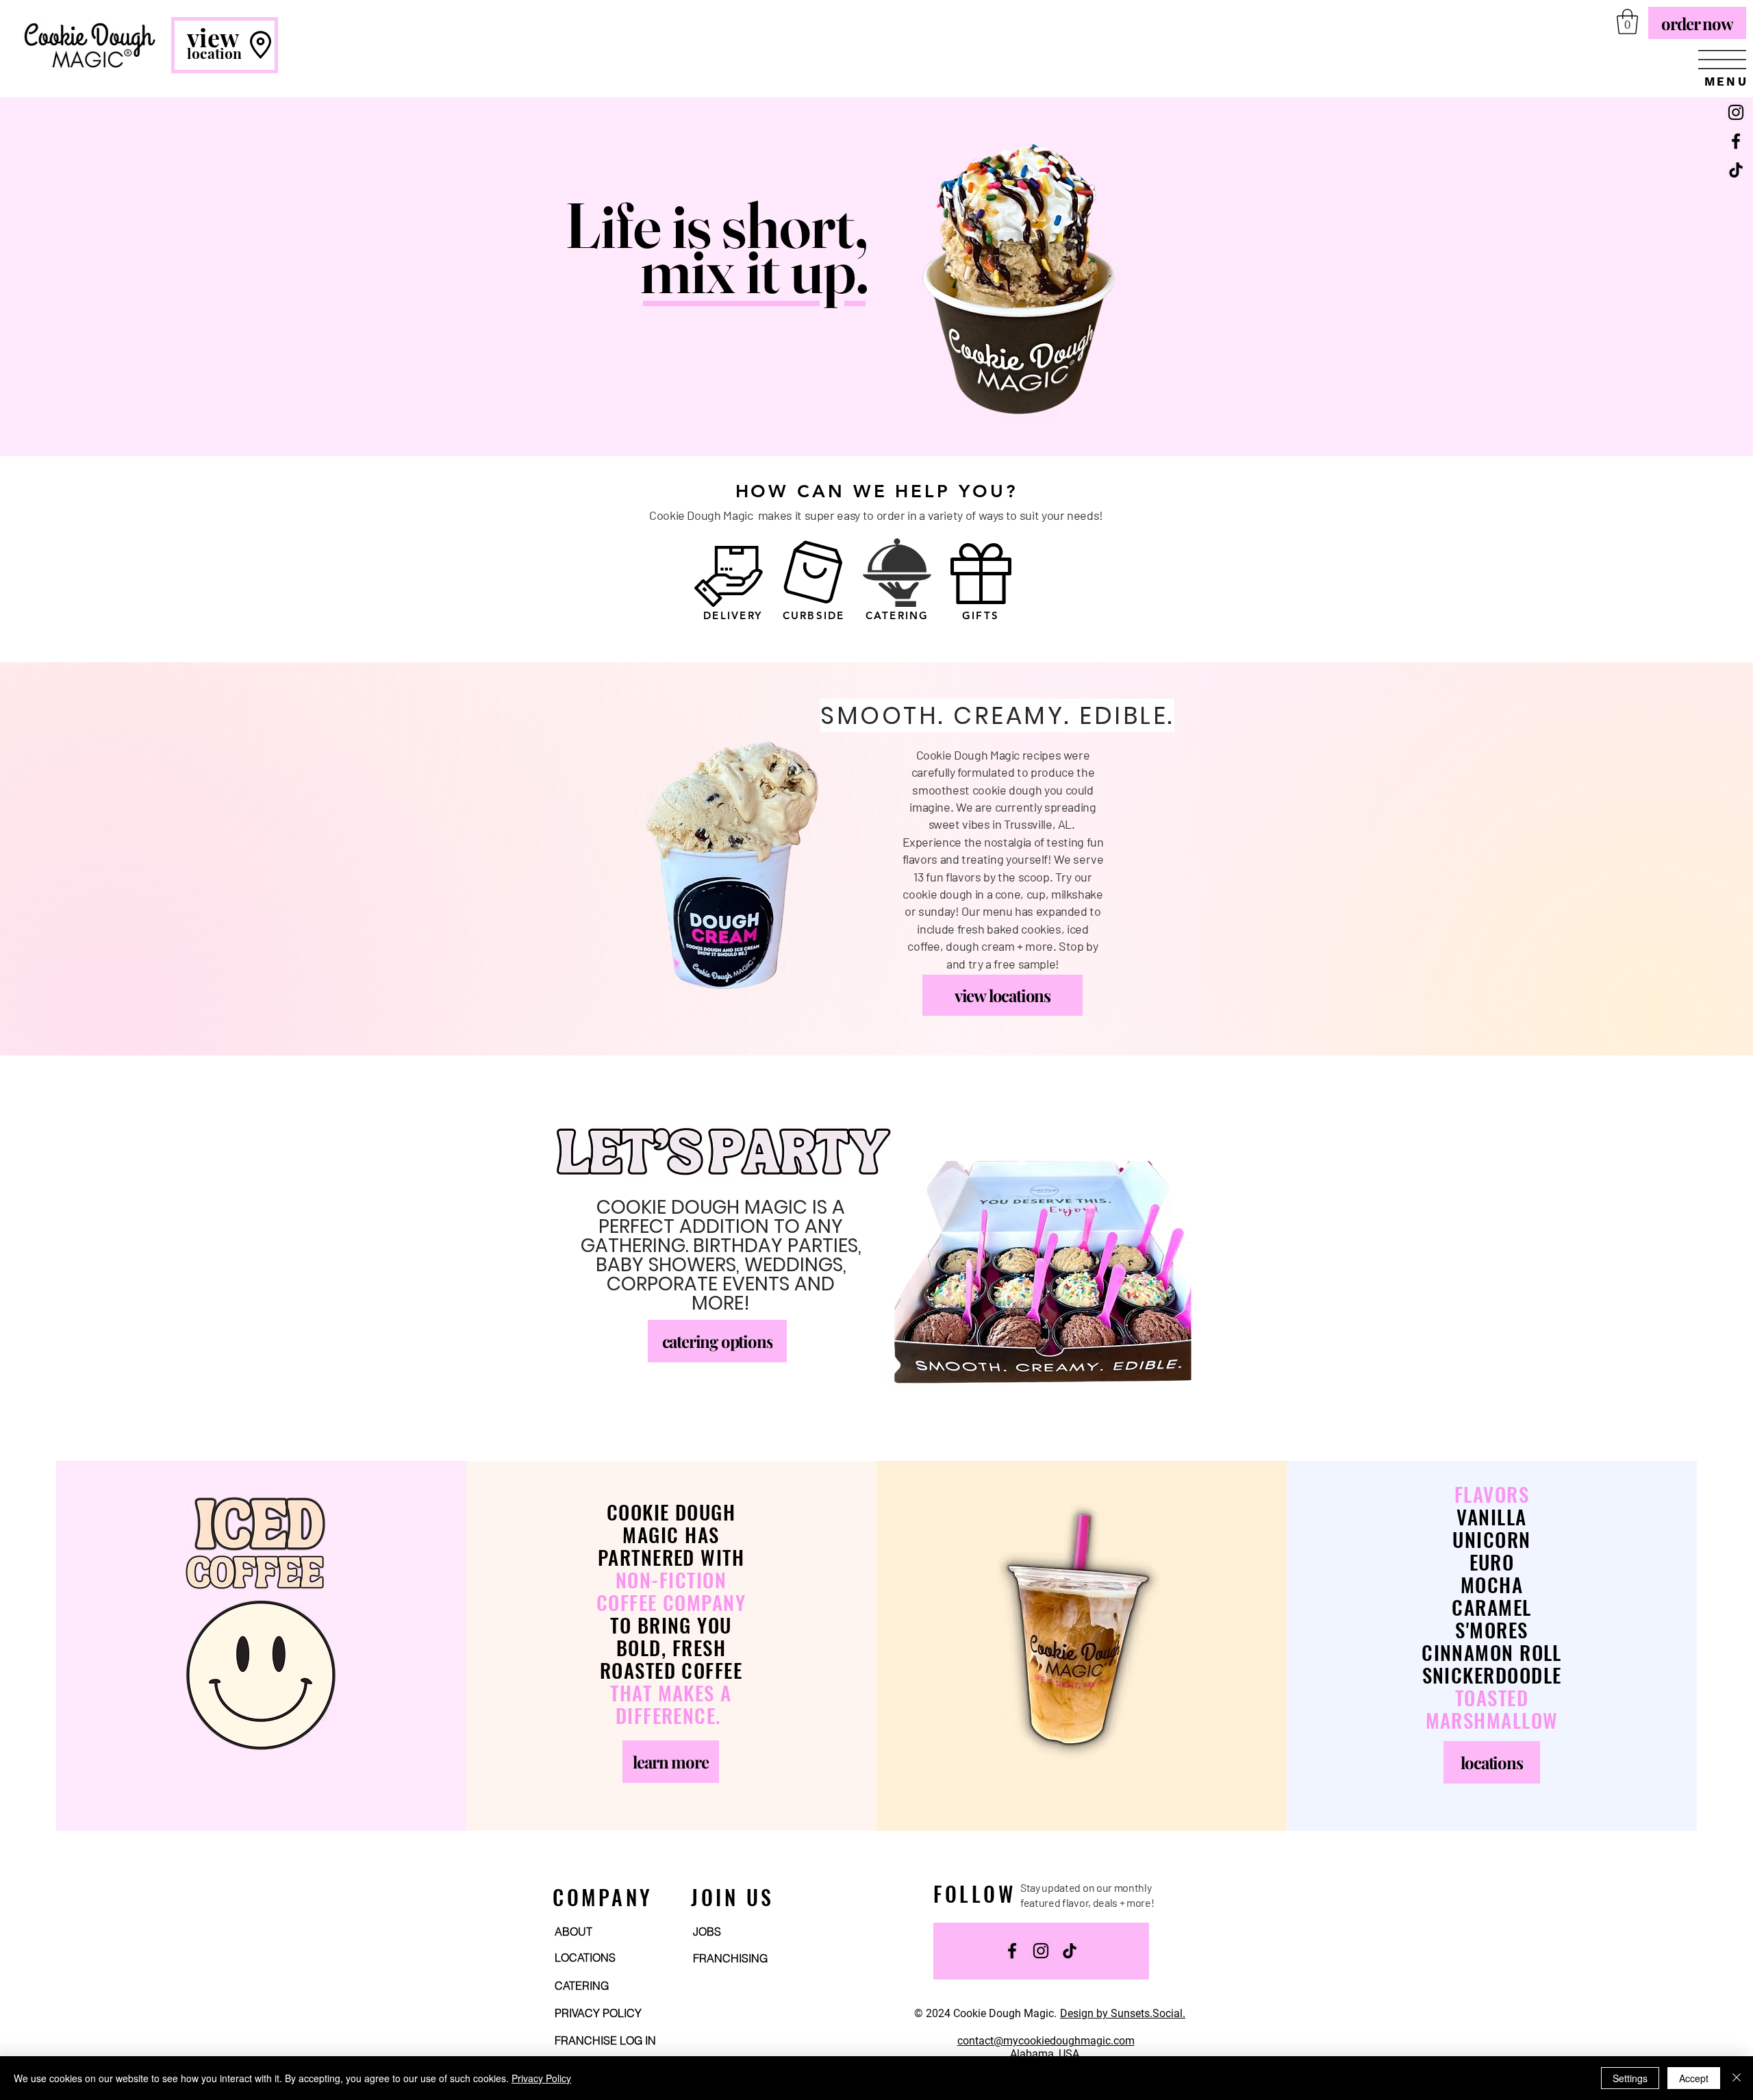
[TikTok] (1736, 170)
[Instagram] (1736, 112)
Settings (1630, 2078)
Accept (1694, 2078)
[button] (1722, 60)
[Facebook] (1736, 141)
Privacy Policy (541, 2078)
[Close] (1737, 2078)
